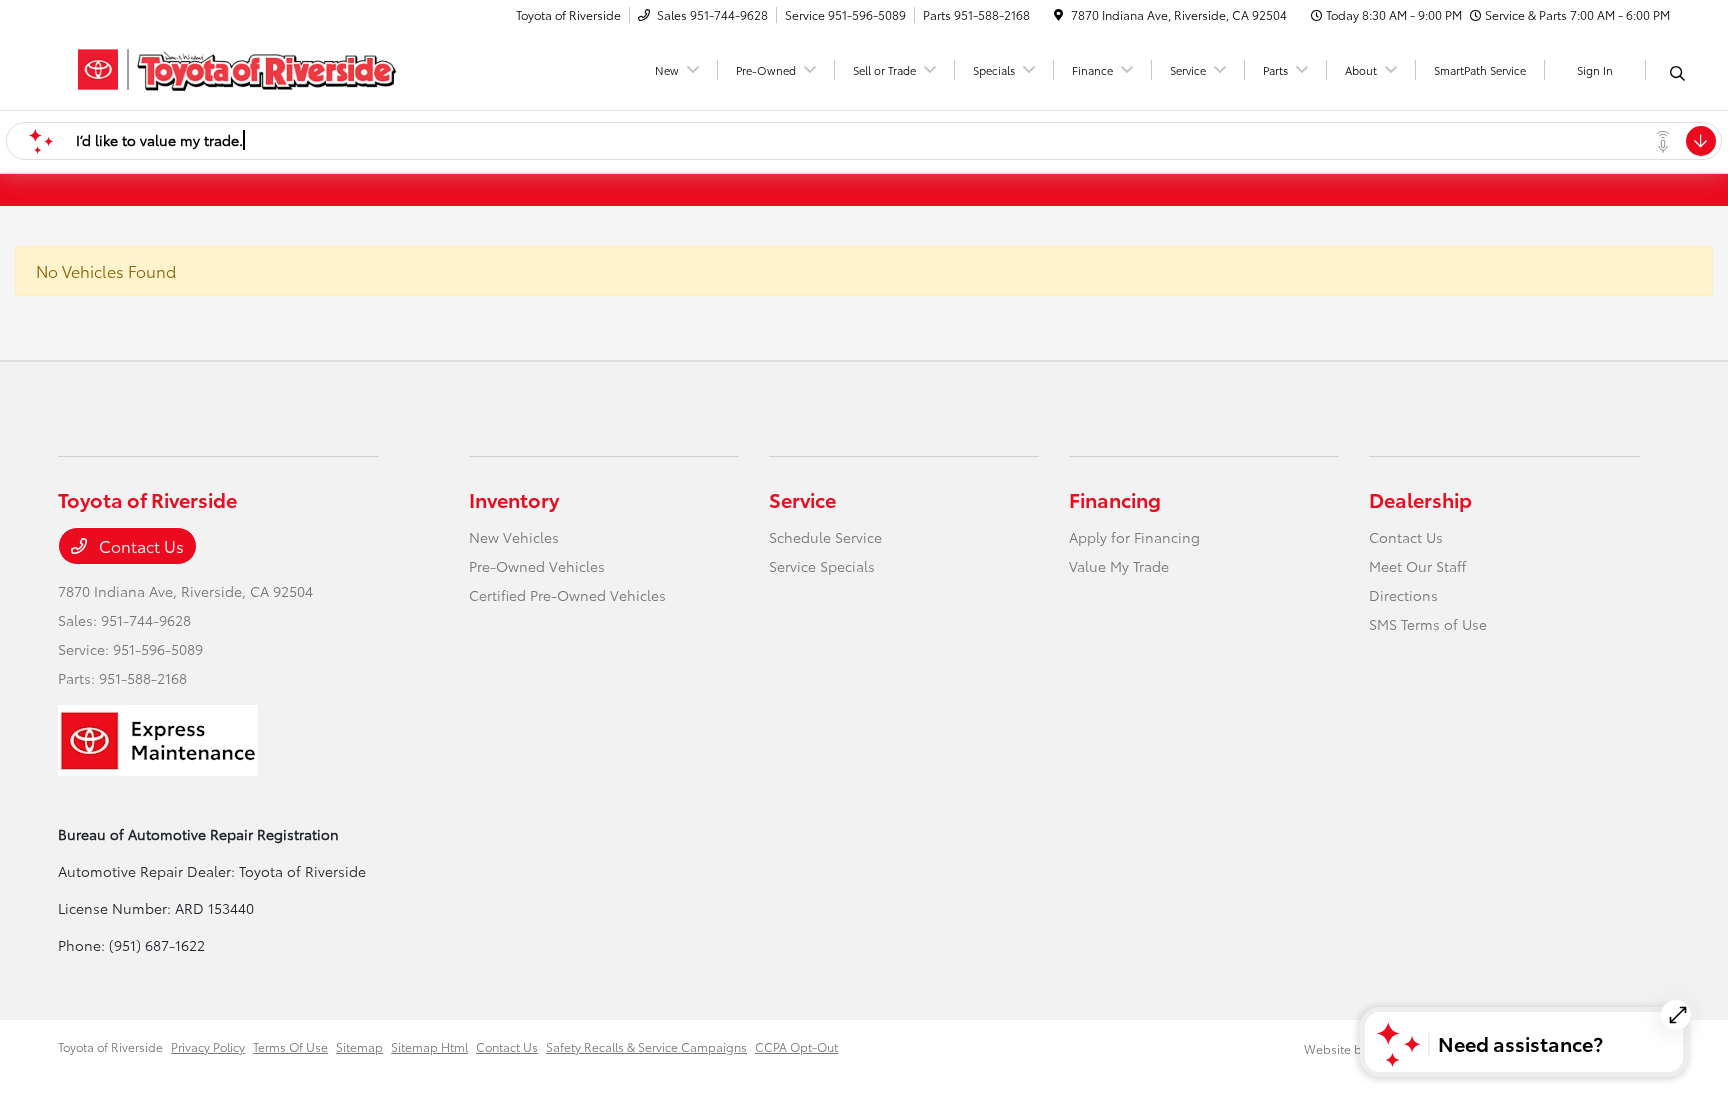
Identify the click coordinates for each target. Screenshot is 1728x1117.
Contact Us (139, 545)
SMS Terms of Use (1428, 624)
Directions (1403, 595)
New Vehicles (514, 537)
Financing (1115, 499)
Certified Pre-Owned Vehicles (567, 595)
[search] (1677, 73)
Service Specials (822, 566)
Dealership (1420, 499)
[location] (1058, 14)
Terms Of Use (290, 1046)
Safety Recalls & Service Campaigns (646, 1046)
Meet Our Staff (1417, 566)
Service (802, 499)
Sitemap (359, 1046)
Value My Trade (1119, 566)
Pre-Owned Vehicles (537, 566)
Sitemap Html (429, 1046)
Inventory (514, 499)
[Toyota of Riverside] (230, 66)
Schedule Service (825, 537)
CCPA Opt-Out (796, 1046)
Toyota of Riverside (110, 1046)
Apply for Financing (1134, 537)
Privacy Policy (208, 1046)
